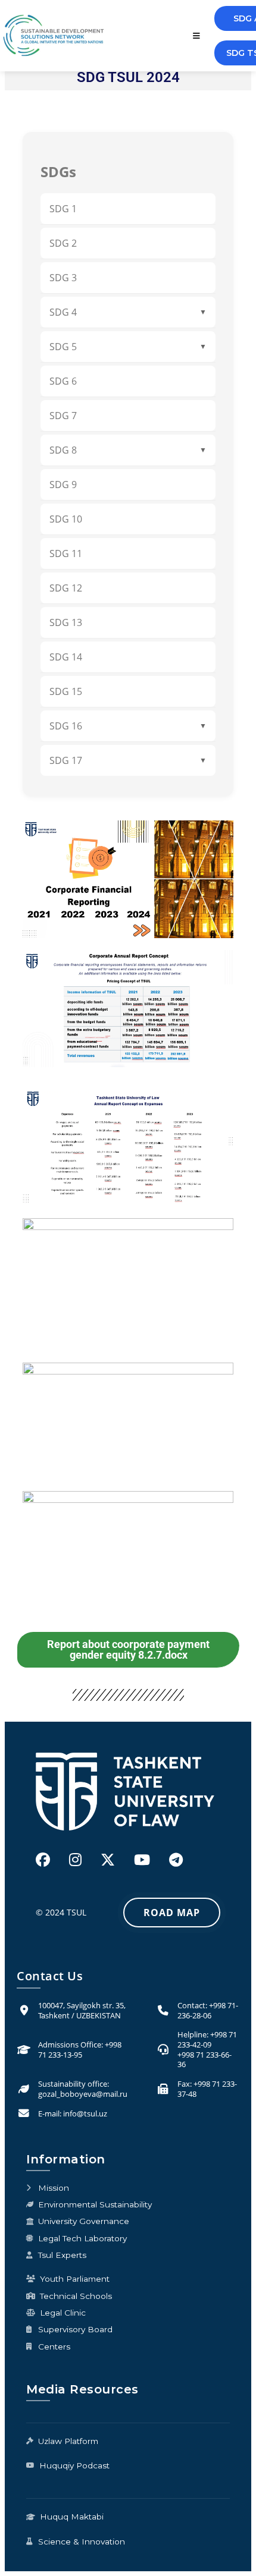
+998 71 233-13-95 (80, 2050)
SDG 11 (66, 553)
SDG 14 (66, 657)
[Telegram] (176, 1859)
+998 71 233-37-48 (207, 2089)
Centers (54, 2347)
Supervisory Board (75, 2329)
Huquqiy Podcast (74, 2465)
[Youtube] (142, 1859)
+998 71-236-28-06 (208, 2010)
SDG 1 (63, 209)
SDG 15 (66, 691)
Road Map (172, 1913)
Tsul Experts (62, 2255)
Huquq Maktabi (72, 2517)
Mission (54, 2188)
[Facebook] (43, 1859)
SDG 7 (63, 416)
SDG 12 (66, 588)
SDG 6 (63, 381)
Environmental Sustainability (95, 2204)
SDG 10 (66, 519)
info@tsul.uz (85, 2113)
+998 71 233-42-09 (207, 2039)
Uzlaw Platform (68, 2441)
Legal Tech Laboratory (82, 2238)
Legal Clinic (63, 2313)
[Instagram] (75, 1859)
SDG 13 (66, 622)
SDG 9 (63, 485)
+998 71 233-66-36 (205, 2060)
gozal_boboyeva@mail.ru (83, 2094)
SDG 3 (63, 278)
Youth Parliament (75, 2279)
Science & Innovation (82, 2542)
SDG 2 (63, 243)
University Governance (84, 2221)
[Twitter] (108, 1859)
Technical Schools (76, 2296)
